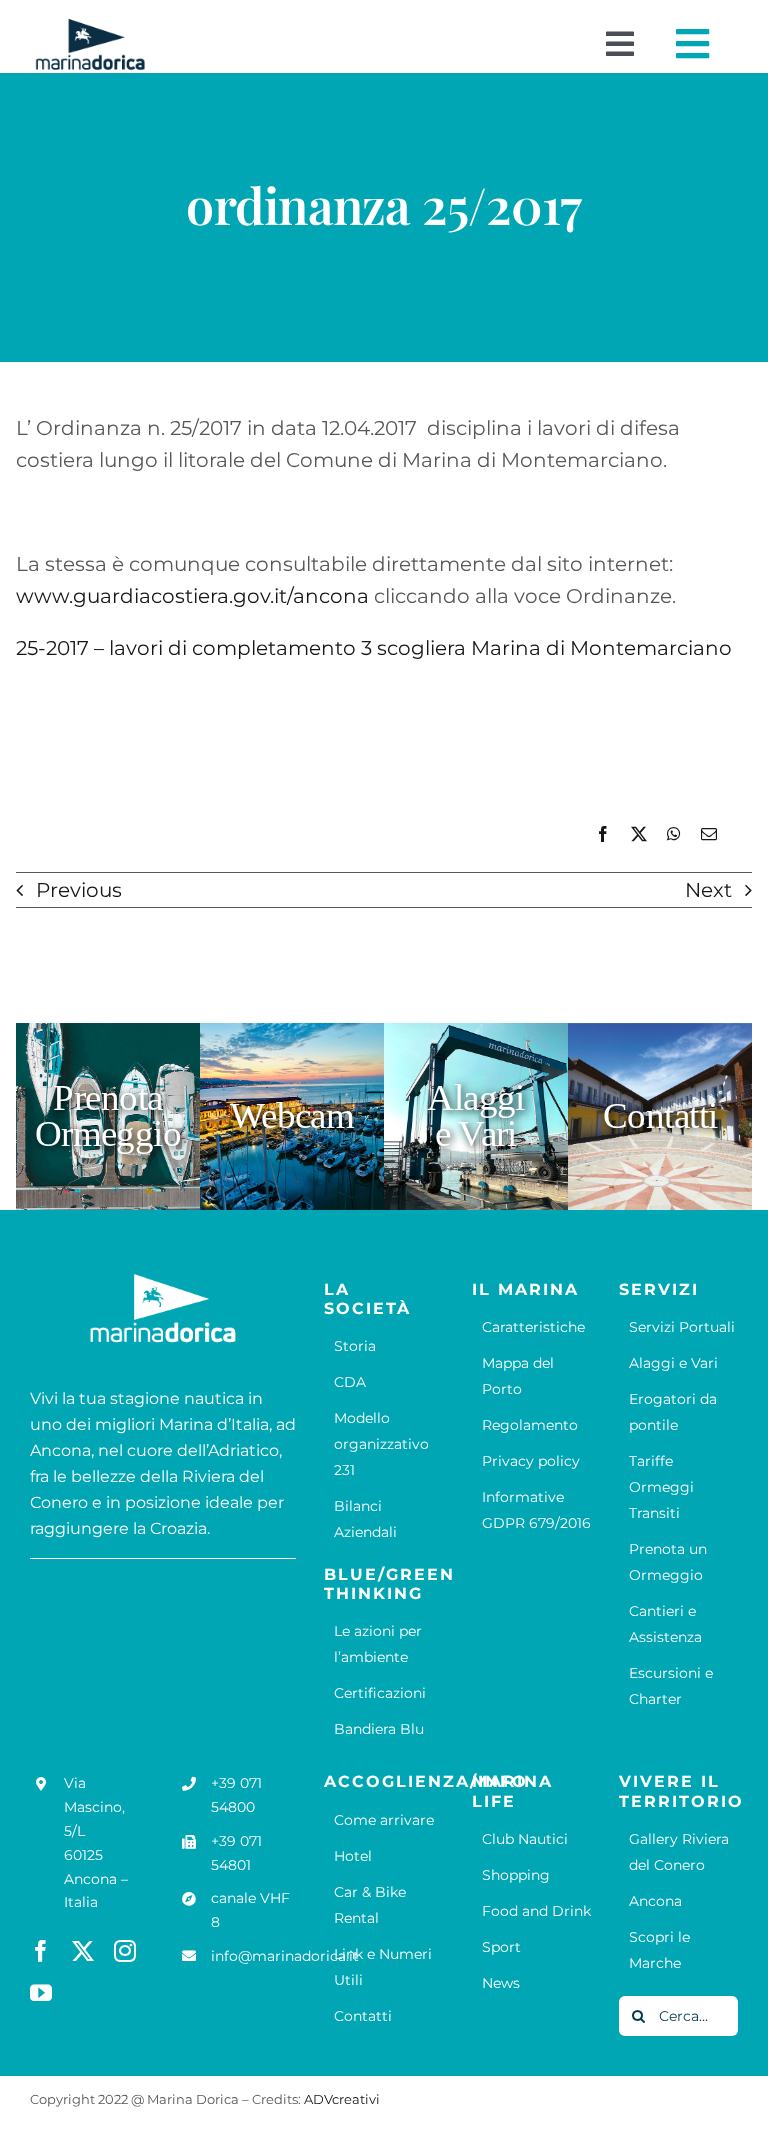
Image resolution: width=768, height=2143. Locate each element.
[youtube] (41, 1993)
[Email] (709, 834)
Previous (79, 890)
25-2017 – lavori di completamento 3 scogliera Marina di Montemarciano (374, 648)
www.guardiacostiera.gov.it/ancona (192, 596)
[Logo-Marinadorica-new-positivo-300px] (90, 26)
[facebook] (41, 1951)
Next (708, 890)
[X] (639, 834)
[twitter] (83, 1951)
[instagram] (125, 1951)
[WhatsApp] (674, 834)
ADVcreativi (342, 2099)
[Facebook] (603, 834)
